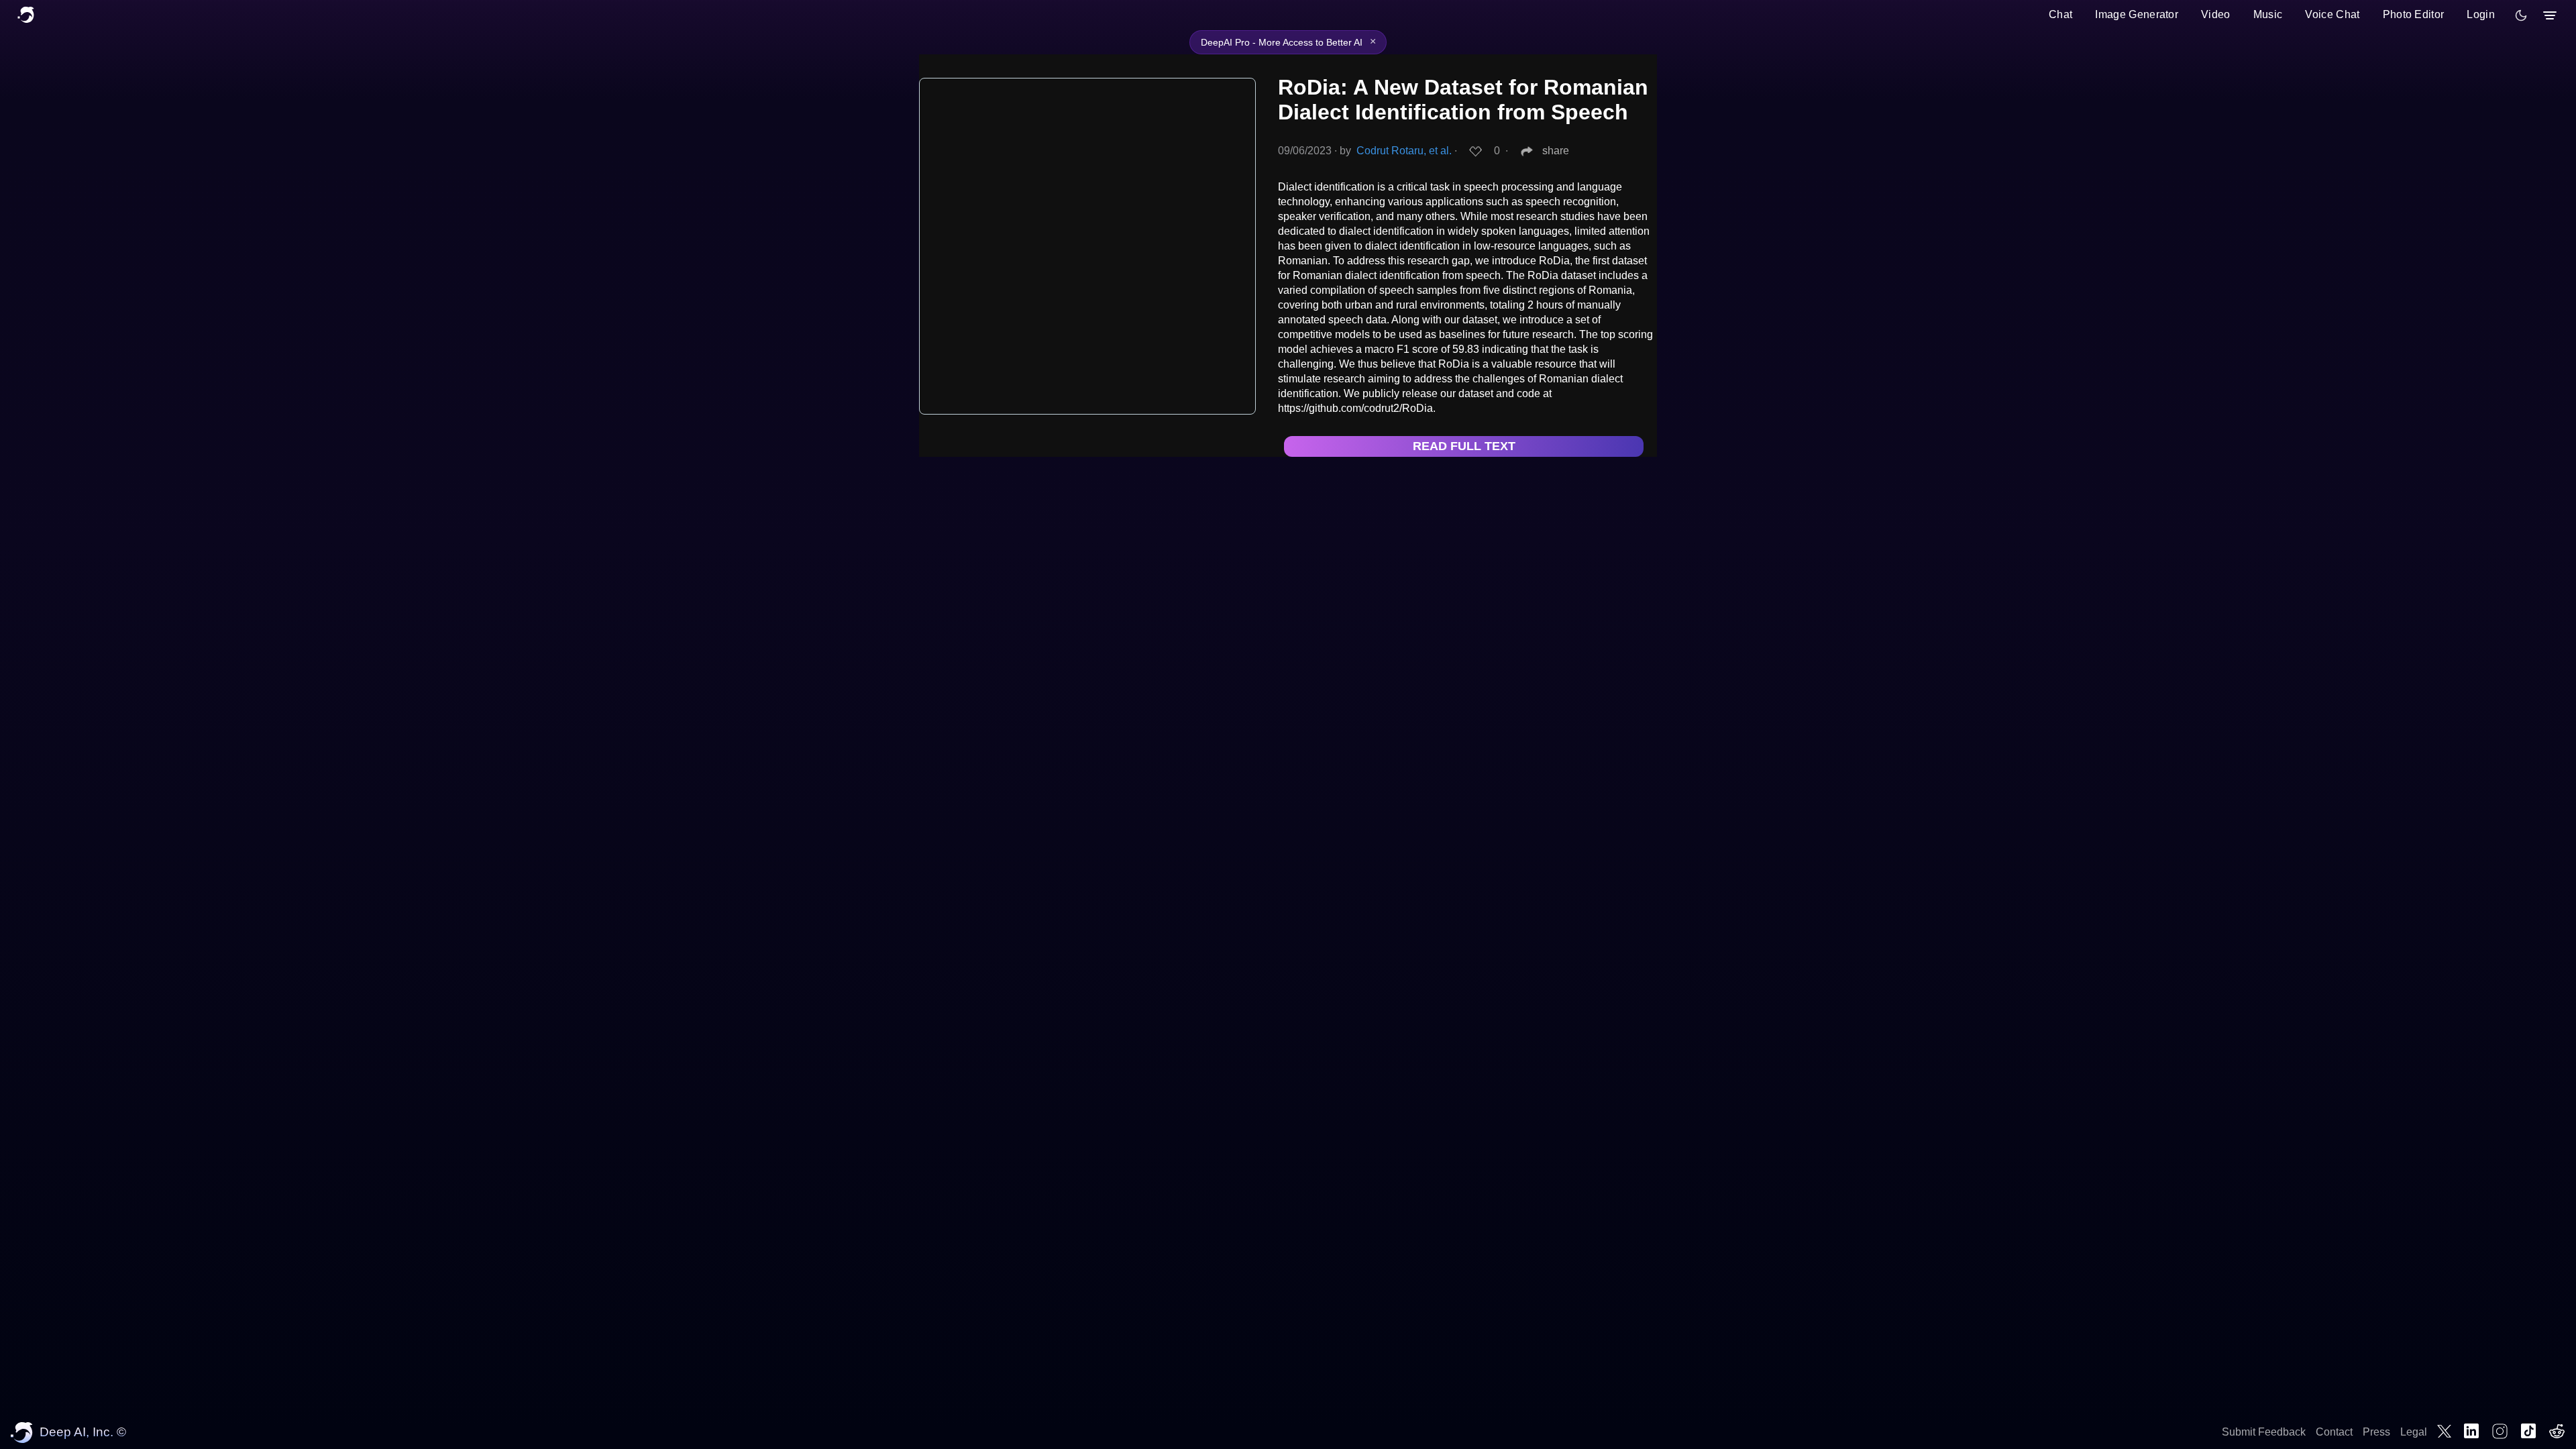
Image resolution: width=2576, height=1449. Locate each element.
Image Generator (2137, 14)
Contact (2334, 1432)
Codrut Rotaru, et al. (1404, 151)
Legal (2414, 1432)
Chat (2060, 14)
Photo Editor (2414, 14)
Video (2216, 14)
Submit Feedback (2264, 1432)
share (1556, 151)
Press (2376, 1432)
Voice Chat (2332, 14)
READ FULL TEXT (1464, 446)
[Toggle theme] (2521, 15)
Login (2481, 14)
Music (2268, 14)
